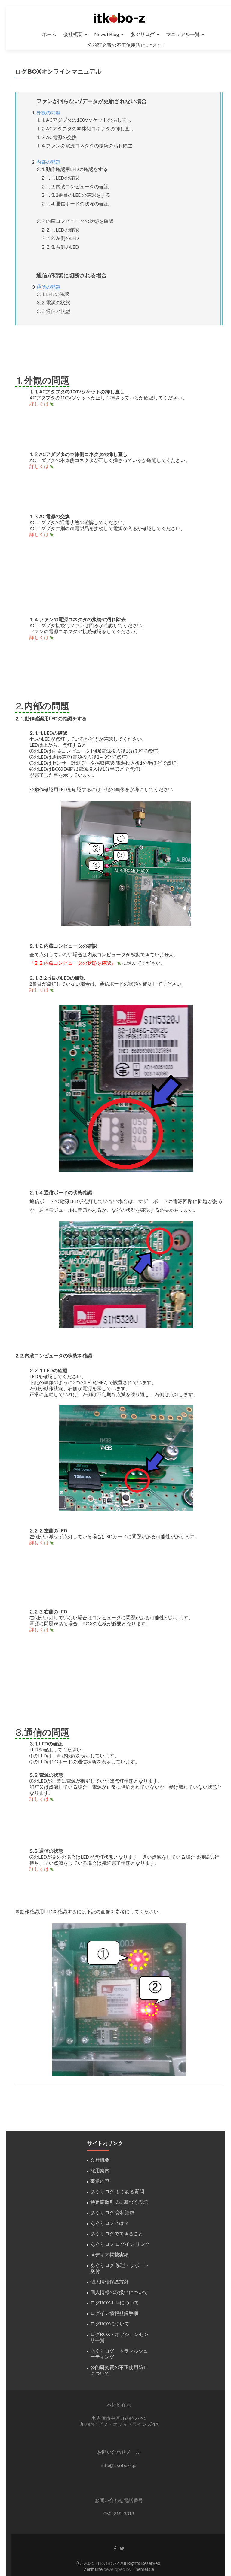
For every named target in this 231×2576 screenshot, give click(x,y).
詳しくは (39, 404)
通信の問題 (48, 287)
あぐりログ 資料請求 (112, 2212)
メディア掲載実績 (109, 2254)
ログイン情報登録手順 (114, 2313)
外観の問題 (48, 112)
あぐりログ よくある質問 (117, 2191)
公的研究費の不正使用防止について (126, 45)
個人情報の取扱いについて (119, 2292)
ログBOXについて (110, 2324)
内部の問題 (48, 162)
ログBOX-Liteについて (115, 2303)
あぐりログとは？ (109, 2223)
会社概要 (73, 34)
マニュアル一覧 (183, 34)
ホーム (49, 34)
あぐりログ (143, 34)
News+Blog (107, 34)
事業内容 (100, 2181)
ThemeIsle (143, 2569)
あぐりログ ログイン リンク (120, 2244)
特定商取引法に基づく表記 (119, 2202)
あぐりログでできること (117, 2233)
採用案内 (100, 2170)
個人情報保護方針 (109, 2281)
